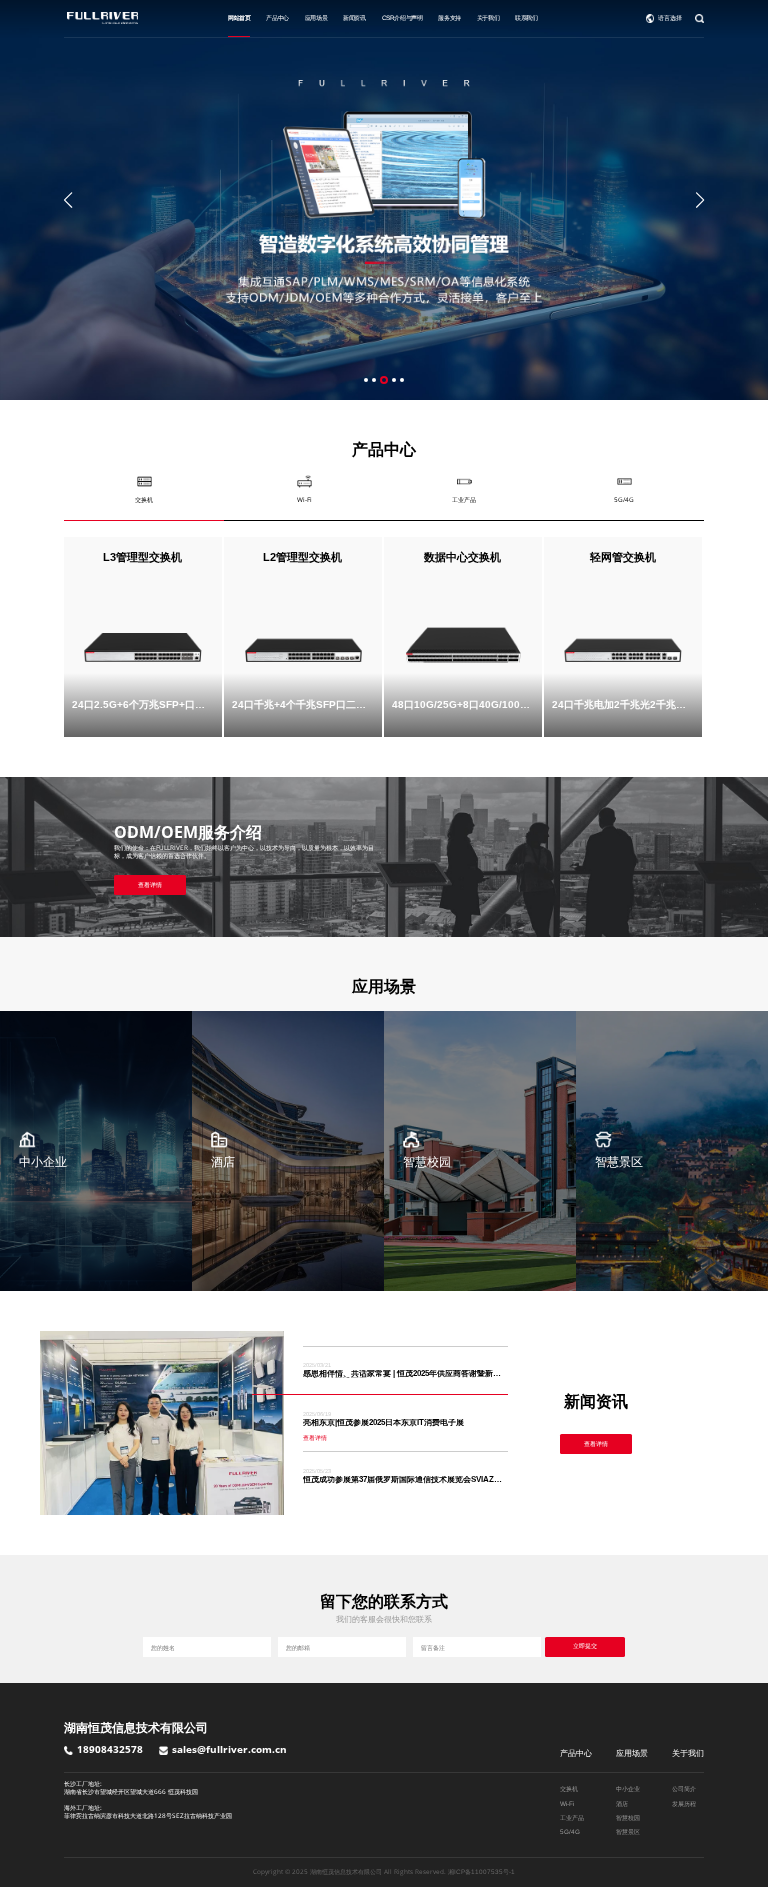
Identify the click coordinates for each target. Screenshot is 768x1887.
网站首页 (239, 17)
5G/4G (570, 1831)
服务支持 (449, 17)
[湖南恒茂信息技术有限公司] (102, 18)
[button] (67, 200)
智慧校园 (628, 1817)
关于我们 (488, 17)
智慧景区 (628, 1831)
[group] (384, 200)
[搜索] (699, 18)
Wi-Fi (567, 1803)
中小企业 (628, 1788)
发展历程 (684, 1803)
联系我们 (526, 17)
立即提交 (585, 1645)
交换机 (569, 1788)
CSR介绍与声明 (402, 17)
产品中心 (277, 17)
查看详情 (150, 884)
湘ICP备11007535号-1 (481, 1871)
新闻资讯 (354, 17)
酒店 (622, 1803)
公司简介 (684, 1788)
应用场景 (316, 17)
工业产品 (572, 1817)
